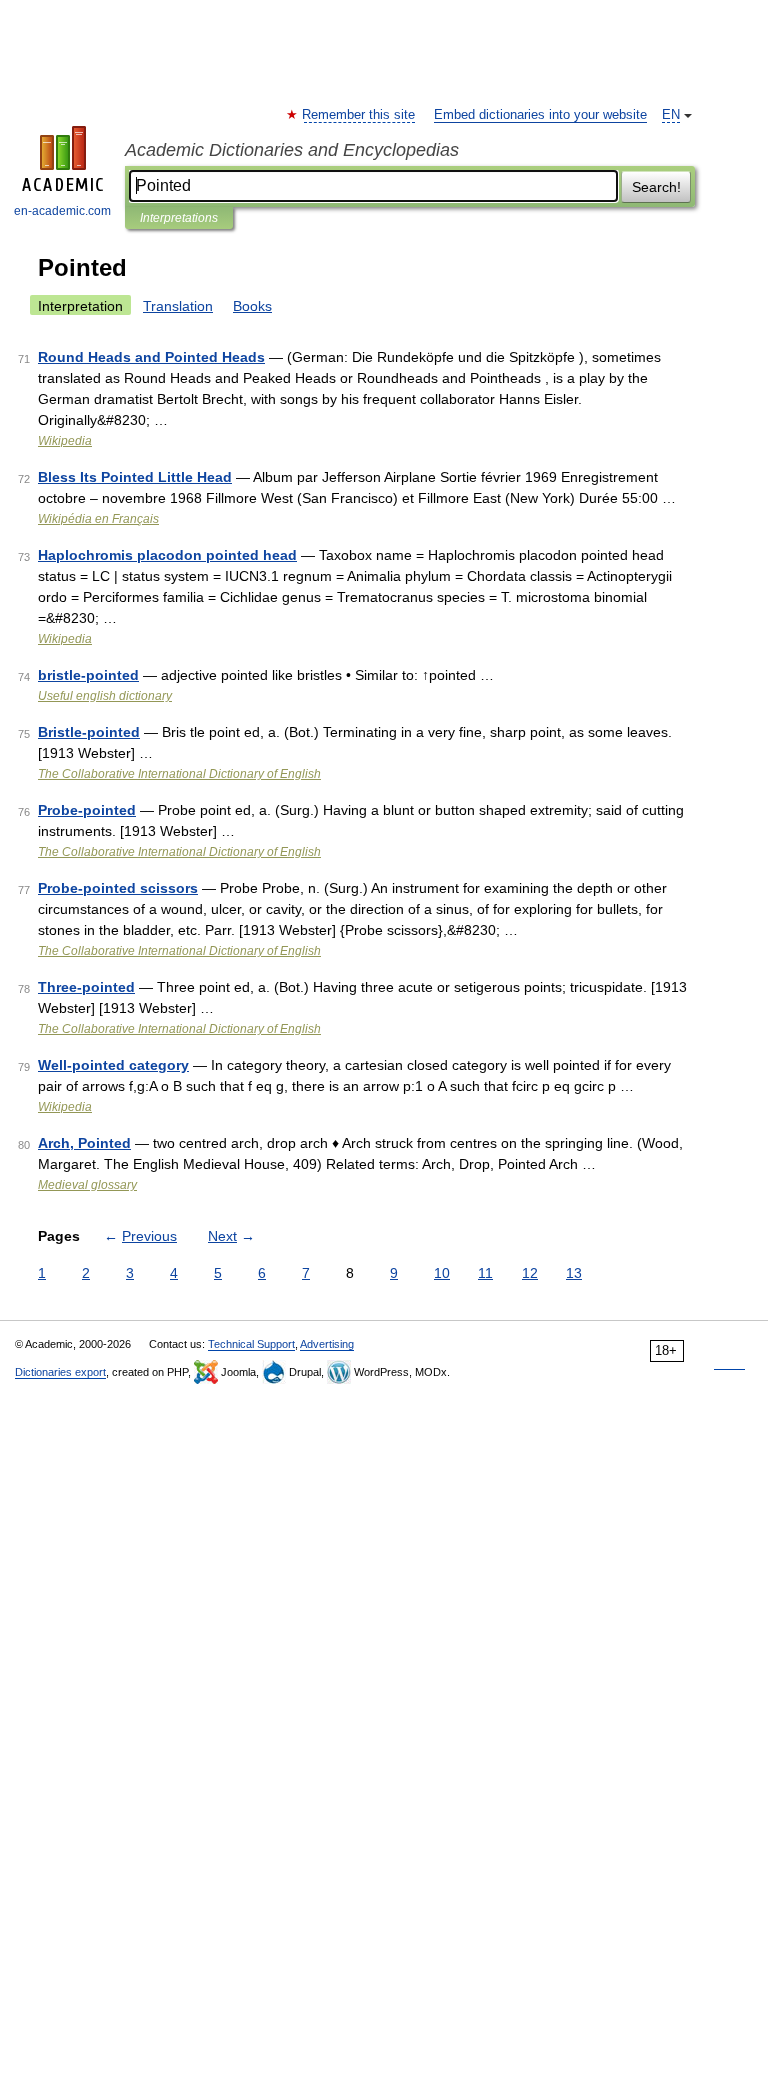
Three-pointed (86, 987)
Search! (656, 187)
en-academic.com (62, 211)
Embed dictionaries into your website (540, 115)
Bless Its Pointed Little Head (135, 477)
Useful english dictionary (105, 696)
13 (574, 1273)
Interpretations (179, 218)
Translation (178, 306)
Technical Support (251, 1344)
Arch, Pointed (84, 1143)
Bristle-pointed (89, 732)
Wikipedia (65, 441)
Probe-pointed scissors (118, 888)
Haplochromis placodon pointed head (167, 555)
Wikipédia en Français (98, 519)
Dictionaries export (60, 1372)
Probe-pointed (87, 810)
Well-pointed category (113, 1065)
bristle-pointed (88, 675)
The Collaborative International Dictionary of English (179, 774)
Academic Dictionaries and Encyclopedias (292, 150)
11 (485, 1273)
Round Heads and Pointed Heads (151, 357)
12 (530, 1273)
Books (252, 306)
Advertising (327, 1344)
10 (442, 1273)
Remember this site (359, 115)
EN (671, 115)
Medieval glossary (87, 1185)
